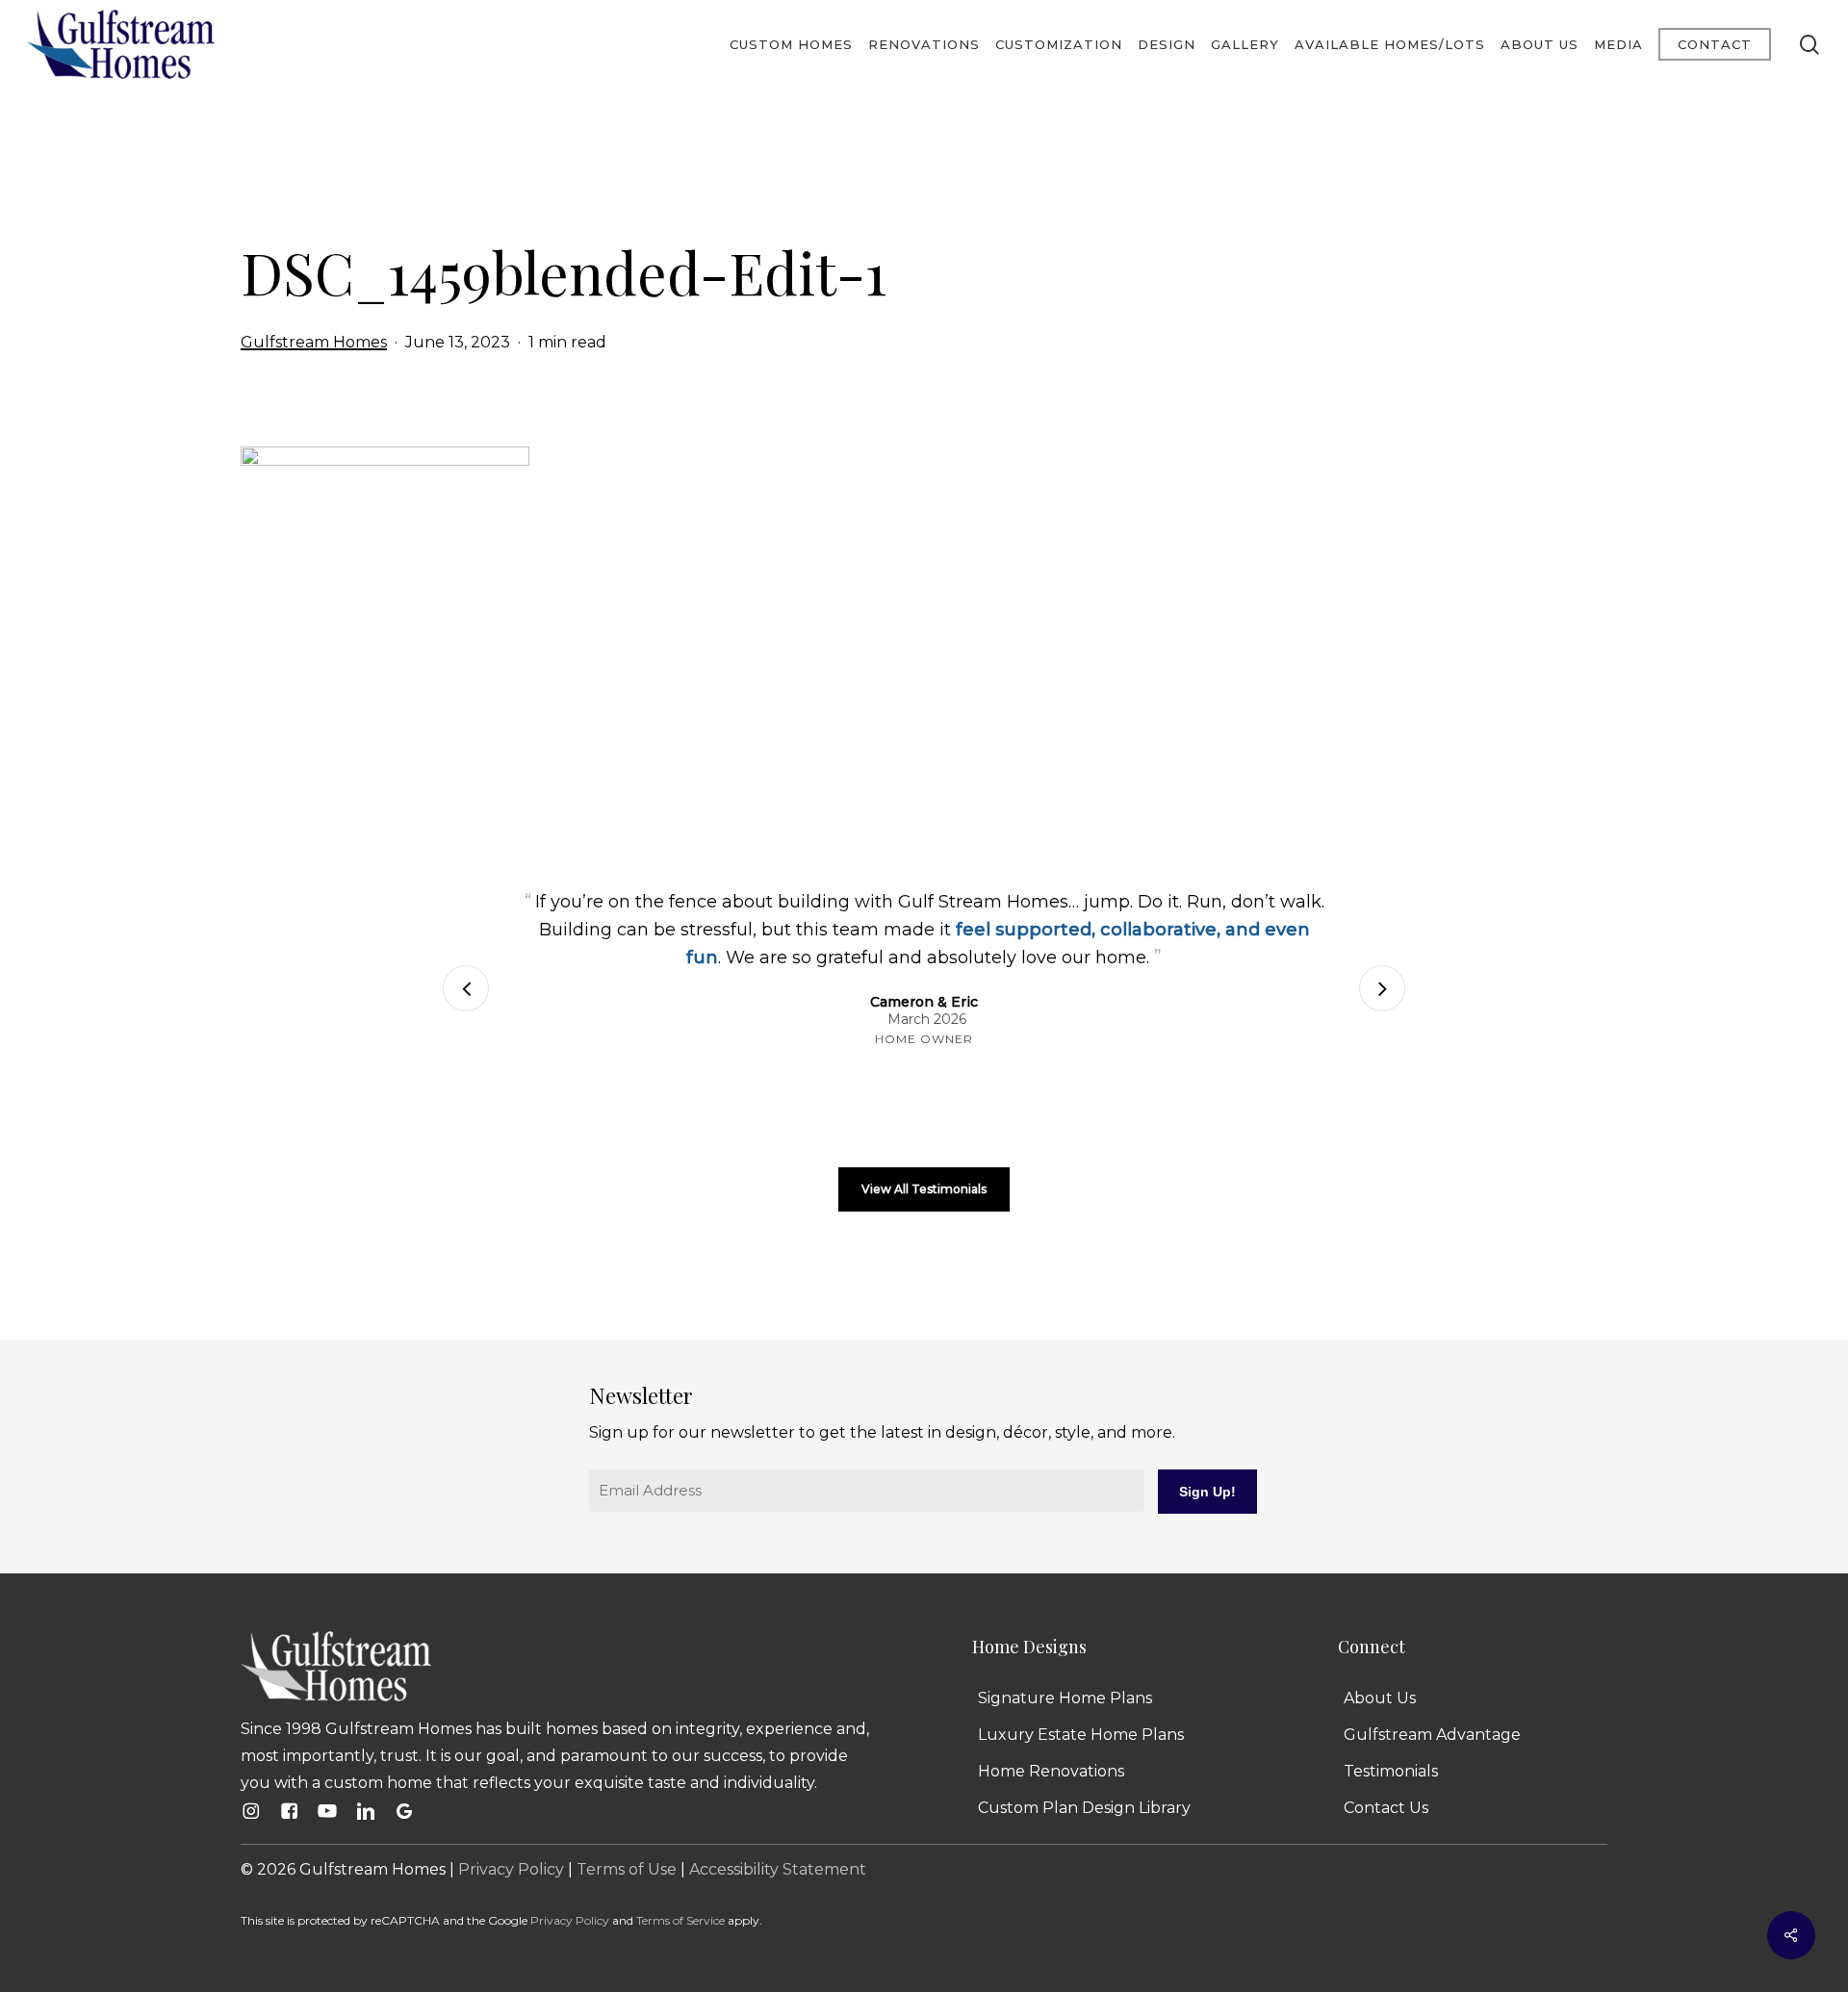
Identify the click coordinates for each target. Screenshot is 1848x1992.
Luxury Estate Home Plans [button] (1081, 1735)
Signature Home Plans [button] (1065, 1698)
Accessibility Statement (778, 1869)
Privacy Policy (511, 1869)
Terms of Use (627, 1869)
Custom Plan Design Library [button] (1084, 1808)
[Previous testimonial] (466, 988)
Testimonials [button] (1391, 1771)
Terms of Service (680, 1920)
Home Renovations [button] (1051, 1771)
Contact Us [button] (1386, 1808)
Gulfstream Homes (314, 342)
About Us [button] (1380, 1698)
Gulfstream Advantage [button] (1432, 1735)
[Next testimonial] (1382, 988)
